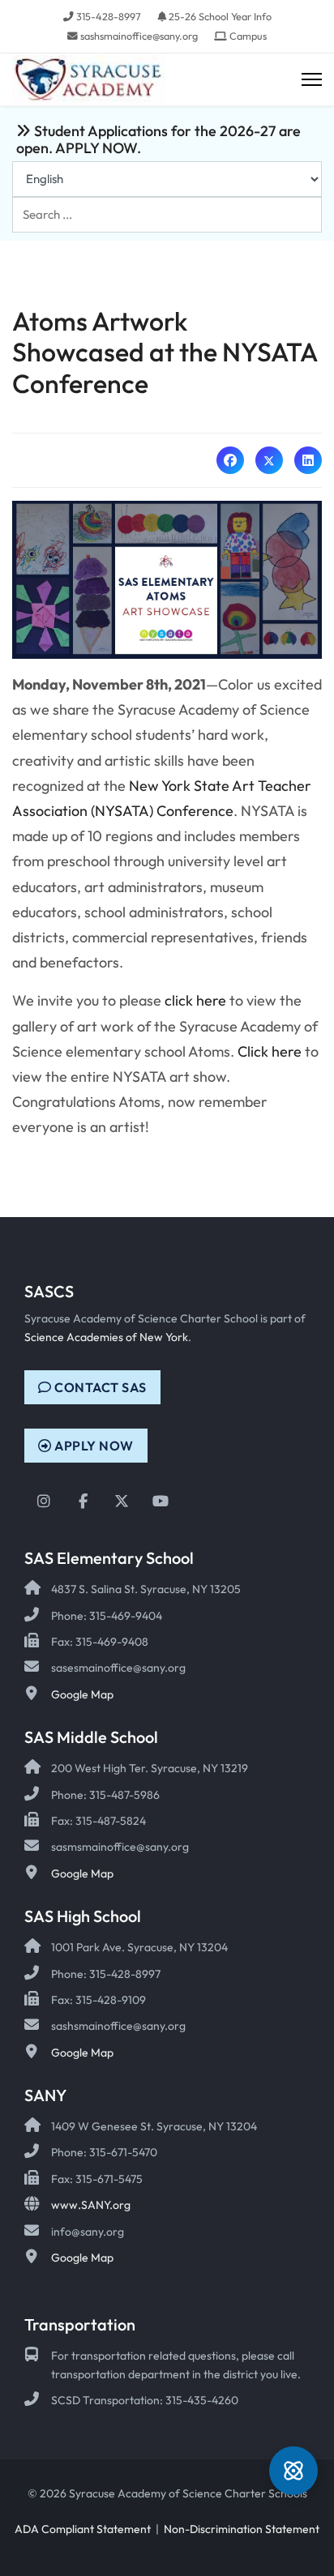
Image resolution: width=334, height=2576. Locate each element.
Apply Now (93, 1446)
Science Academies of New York (106, 1337)
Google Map (82, 1694)
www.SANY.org (91, 2205)
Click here (270, 1051)
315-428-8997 (109, 16)
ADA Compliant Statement (83, 2529)
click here (195, 1000)
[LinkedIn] (308, 460)
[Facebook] (230, 460)
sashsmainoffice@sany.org (139, 36)
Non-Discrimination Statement (242, 2529)
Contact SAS (99, 1387)
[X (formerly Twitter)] (269, 460)
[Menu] (312, 80)
